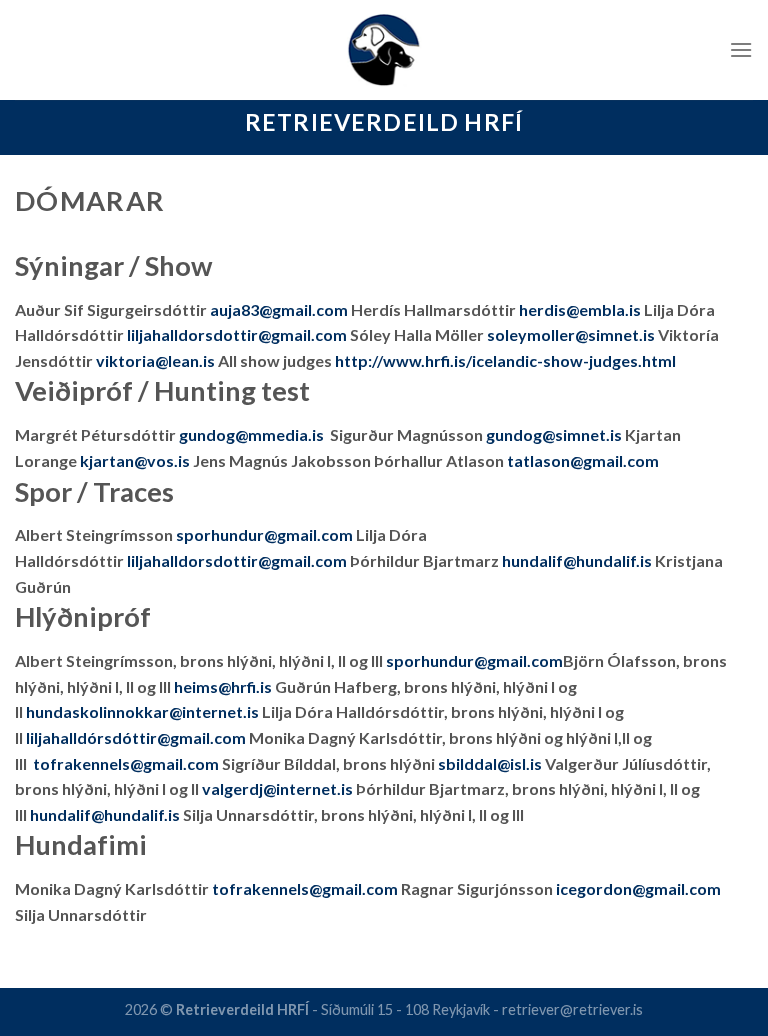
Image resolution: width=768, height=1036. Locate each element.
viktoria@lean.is (155, 360)
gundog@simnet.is (554, 434)
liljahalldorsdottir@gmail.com (237, 560)
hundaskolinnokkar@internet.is (142, 711)
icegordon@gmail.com (638, 888)
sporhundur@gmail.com (264, 534)
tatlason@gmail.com (583, 460)
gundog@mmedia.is (253, 434)
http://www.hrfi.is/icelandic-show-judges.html (505, 360)
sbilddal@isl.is (490, 763)
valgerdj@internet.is (277, 788)
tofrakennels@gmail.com (126, 763)
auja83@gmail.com (279, 309)
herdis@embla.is (580, 309)
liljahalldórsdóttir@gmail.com (136, 737)
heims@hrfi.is (223, 686)
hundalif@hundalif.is (577, 560)
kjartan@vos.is (135, 460)
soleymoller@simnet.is (571, 334)
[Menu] (741, 49)
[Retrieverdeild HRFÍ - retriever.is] (384, 50)
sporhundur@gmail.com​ (474, 660)
